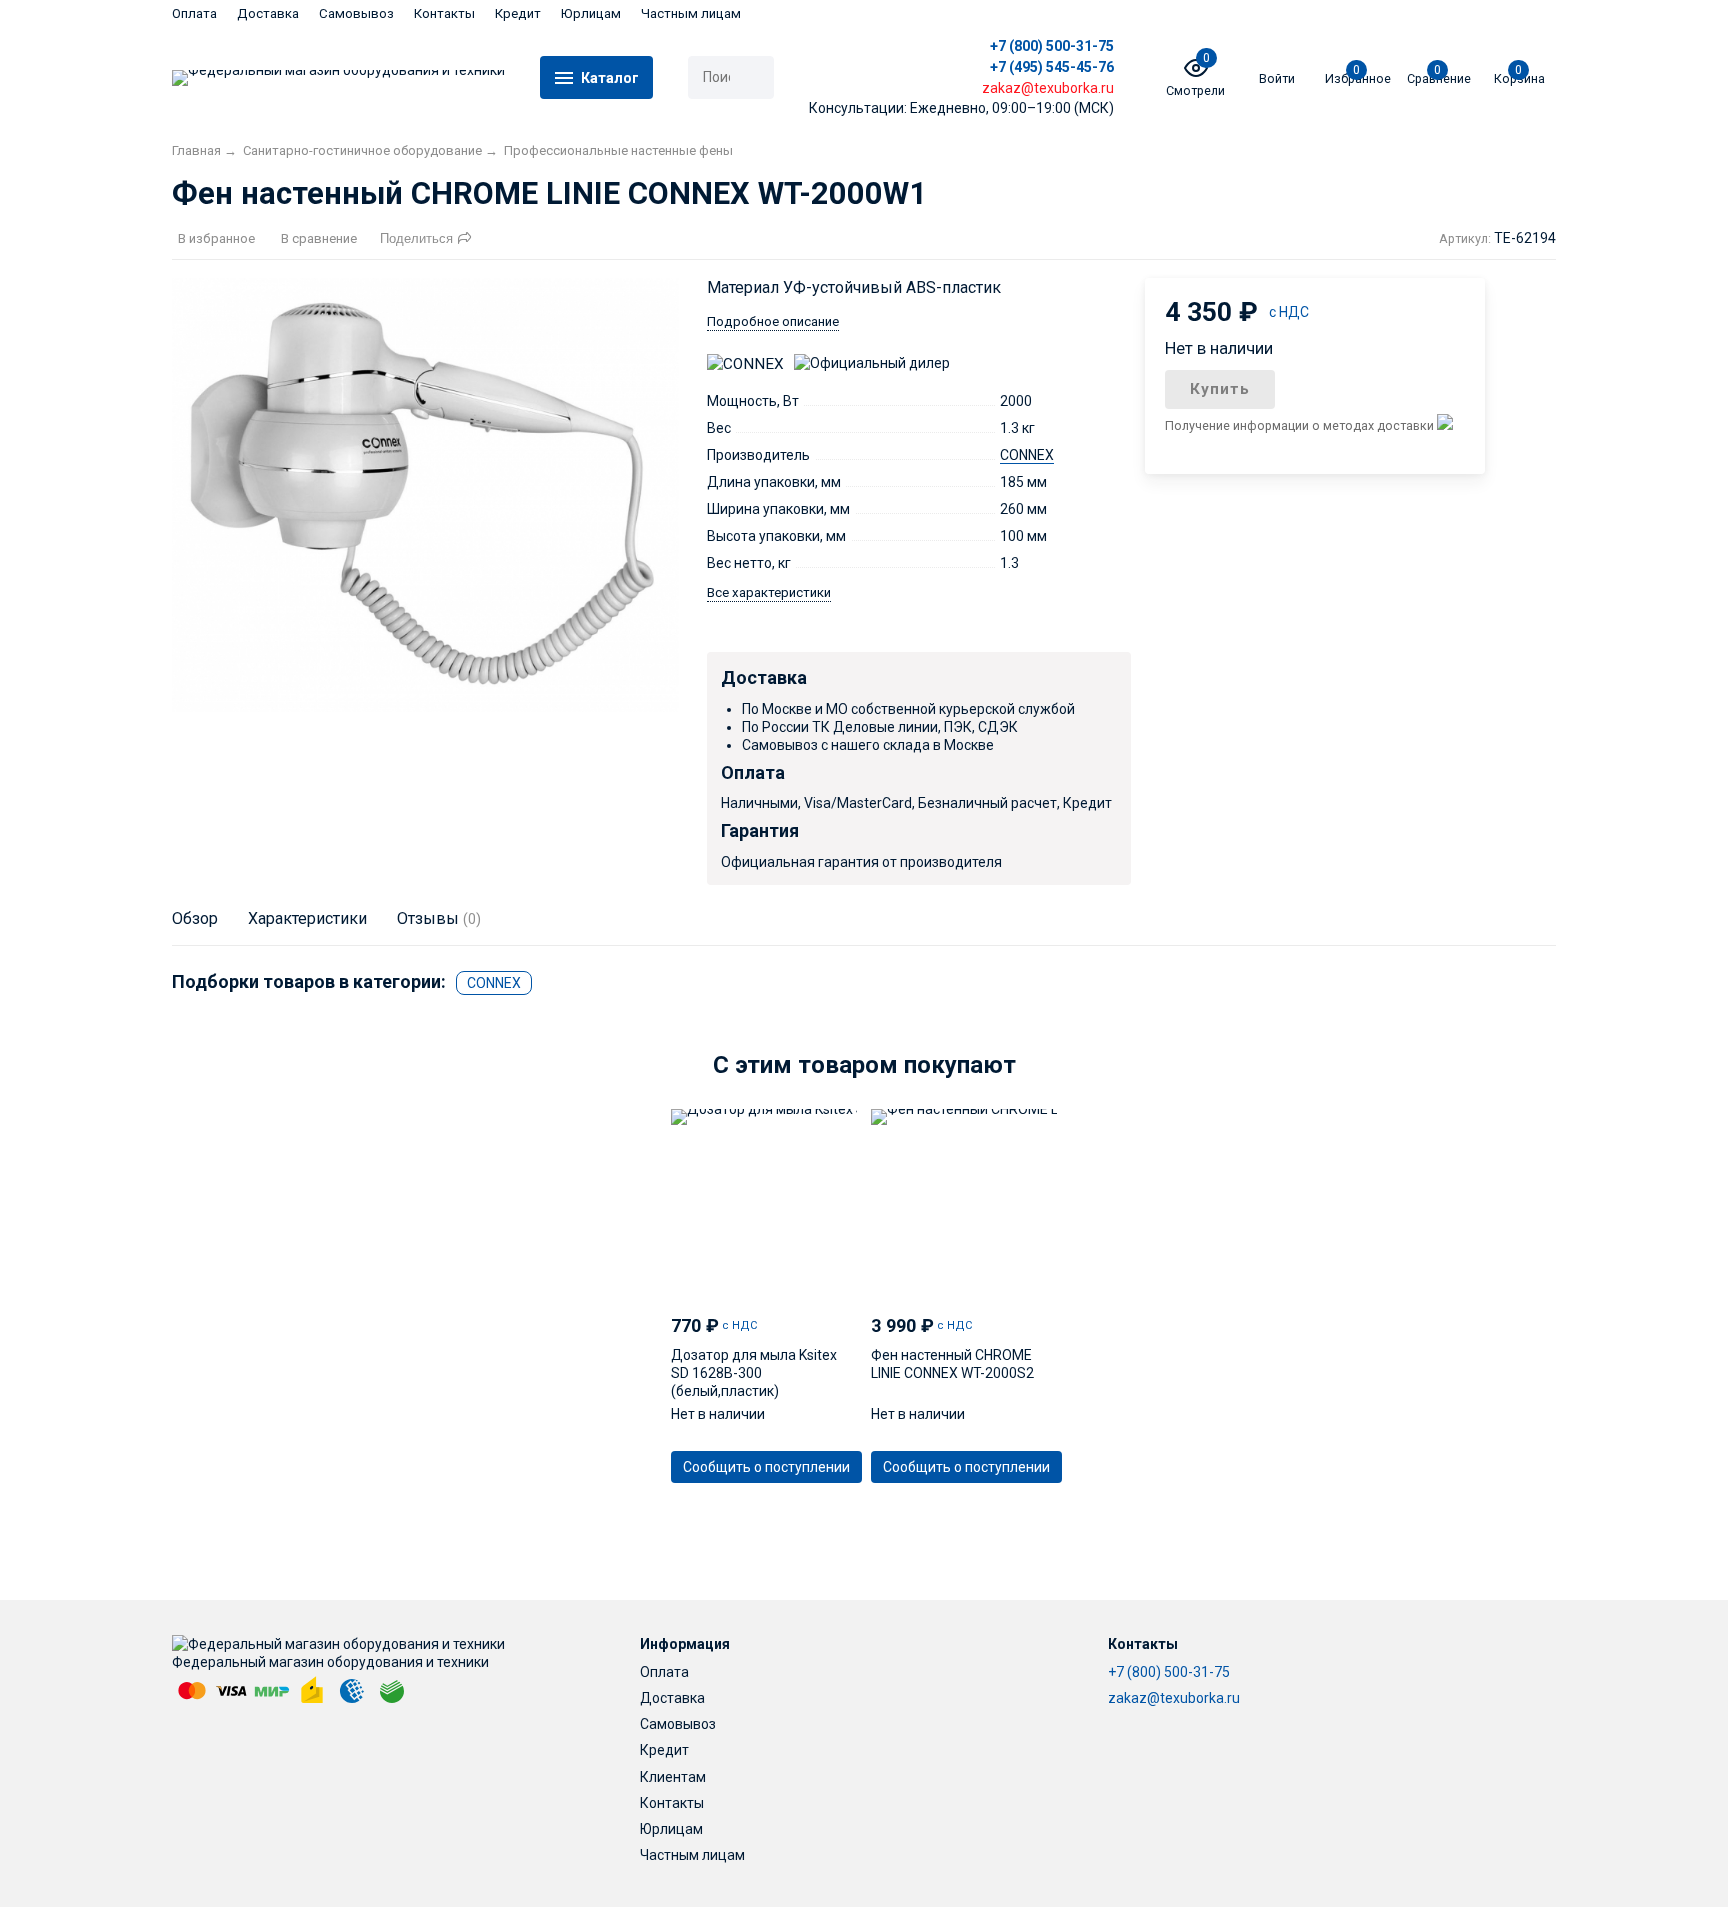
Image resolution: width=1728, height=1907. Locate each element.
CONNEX (1027, 455)
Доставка (268, 13)
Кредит (518, 13)
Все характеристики (769, 592)
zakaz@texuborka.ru (1174, 1698)
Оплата (194, 13)
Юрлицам (591, 13)
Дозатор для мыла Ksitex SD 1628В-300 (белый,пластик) (754, 1373)
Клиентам (673, 1777)
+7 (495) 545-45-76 (1052, 67)
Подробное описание (773, 321)
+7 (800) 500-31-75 (1052, 46)
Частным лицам (691, 13)
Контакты (444, 13)
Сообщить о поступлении (766, 1467)
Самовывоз (356, 13)
